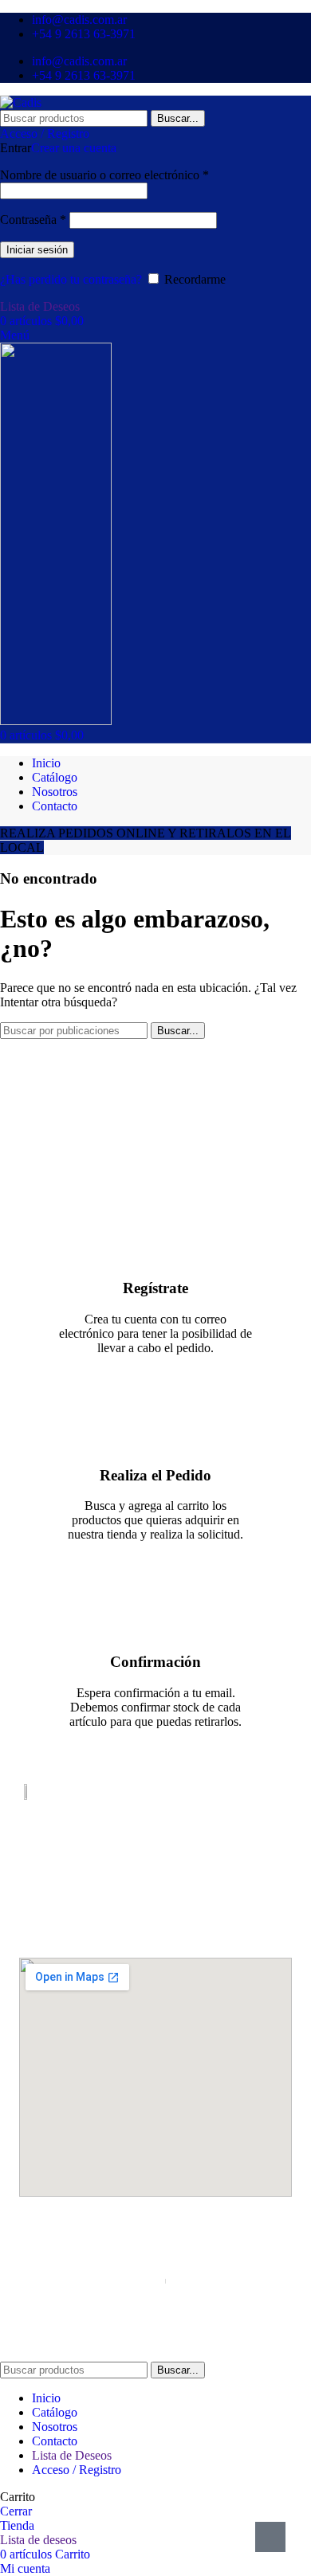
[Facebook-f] (140, 1929)
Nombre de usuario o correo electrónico (104, 175)
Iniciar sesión (37, 250)
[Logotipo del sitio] (21, 102)
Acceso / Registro (77, 2470)
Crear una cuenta (74, 148)
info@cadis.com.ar (156, 1897)
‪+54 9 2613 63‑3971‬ (155, 1884)
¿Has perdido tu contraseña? (71, 279)
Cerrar (16, 2511)
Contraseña (33, 220)
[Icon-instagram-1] (171, 1929)
